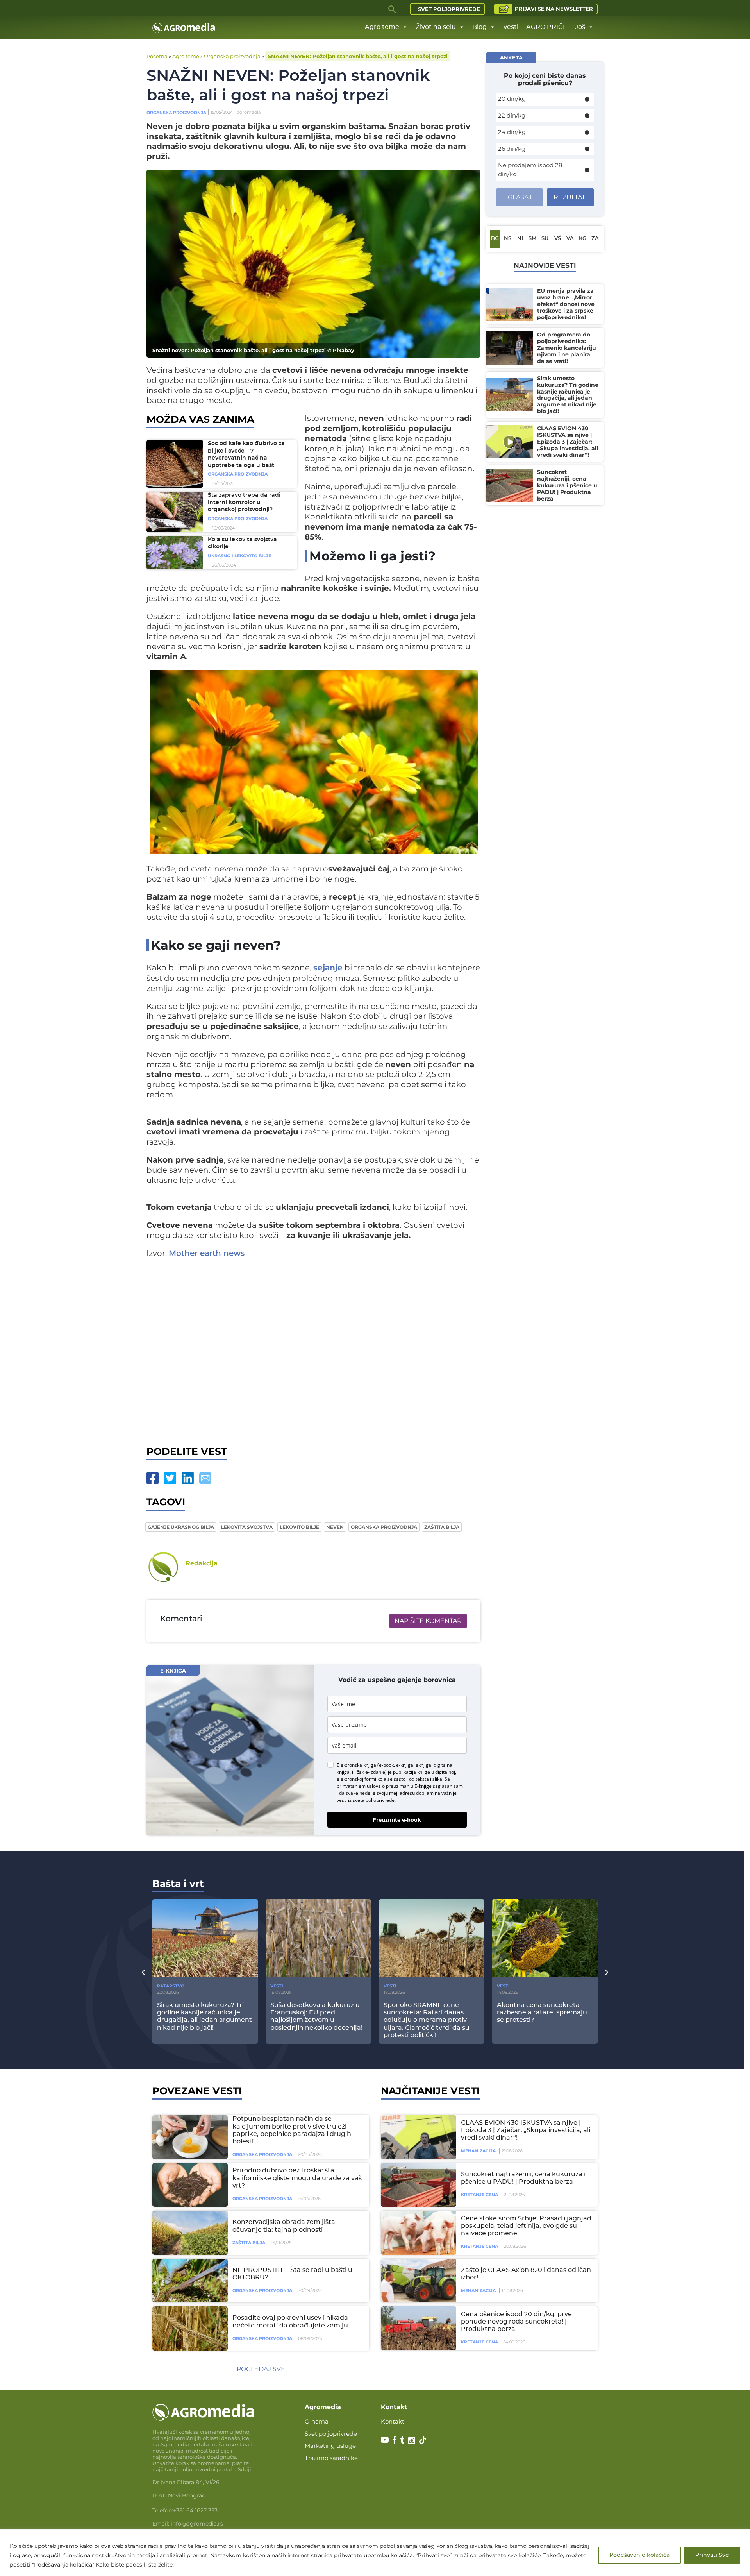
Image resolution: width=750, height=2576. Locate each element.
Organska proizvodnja (232, 56)
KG (583, 239)
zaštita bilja (442, 1527)
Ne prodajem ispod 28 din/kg (530, 170)
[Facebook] (153, 1478)
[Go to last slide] (143, 1972)
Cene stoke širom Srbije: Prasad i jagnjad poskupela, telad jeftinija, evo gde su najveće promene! (526, 2226)
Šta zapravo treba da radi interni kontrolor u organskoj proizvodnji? (244, 502)
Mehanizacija (478, 2151)
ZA (595, 239)
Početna (157, 56)
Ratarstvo (171, 1986)
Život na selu (436, 27)
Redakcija (202, 1563)
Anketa (511, 57)
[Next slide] (607, 1972)
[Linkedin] (188, 1478)
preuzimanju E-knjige (409, 1786)
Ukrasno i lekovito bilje (239, 556)
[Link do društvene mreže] (385, 2440)
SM (532, 239)
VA (570, 239)
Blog (479, 27)
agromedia (249, 112)
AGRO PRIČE (547, 27)
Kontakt (393, 2421)
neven (335, 1527)
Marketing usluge (330, 2446)
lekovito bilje (299, 1527)
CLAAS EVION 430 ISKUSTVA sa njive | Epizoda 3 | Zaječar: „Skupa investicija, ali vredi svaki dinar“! (526, 2130)
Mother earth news (207, 1254)
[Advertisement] (313, 1350)
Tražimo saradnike (331, 2458)
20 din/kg (512, 99)
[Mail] (205, 1478)
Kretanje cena (479, 2195)
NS (508, 239)
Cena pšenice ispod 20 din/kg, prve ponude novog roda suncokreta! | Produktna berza (516, 2322)
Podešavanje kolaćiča (639, 2555)
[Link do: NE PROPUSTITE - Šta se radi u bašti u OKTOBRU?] (189, 2281)
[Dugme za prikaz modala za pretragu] (393, 9)
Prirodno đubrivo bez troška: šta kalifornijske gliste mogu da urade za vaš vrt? (297, 2178)
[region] (375, 2553)
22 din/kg (512, 115)
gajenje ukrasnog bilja (181, 1527)
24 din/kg (512, 132)
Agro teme (382, 27)
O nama (317, 2421)
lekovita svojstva (247, 1527)
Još (580, 27)
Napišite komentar (428, 1621)
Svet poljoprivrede (449, 9)
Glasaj (520, 197)
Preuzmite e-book (397, 1820)
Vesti (511, 27)
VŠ (558, 239)
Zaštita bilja (249, 2243)
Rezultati (570, 197)
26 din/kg (512, 149)
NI (520, 239)
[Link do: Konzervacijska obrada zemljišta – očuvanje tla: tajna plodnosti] (189, 2233)
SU (545, 239)
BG (495, 239)
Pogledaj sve (261, 2369)
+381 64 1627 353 (195, 2510)
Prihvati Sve (712, 2555)
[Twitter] (170, 1478)
